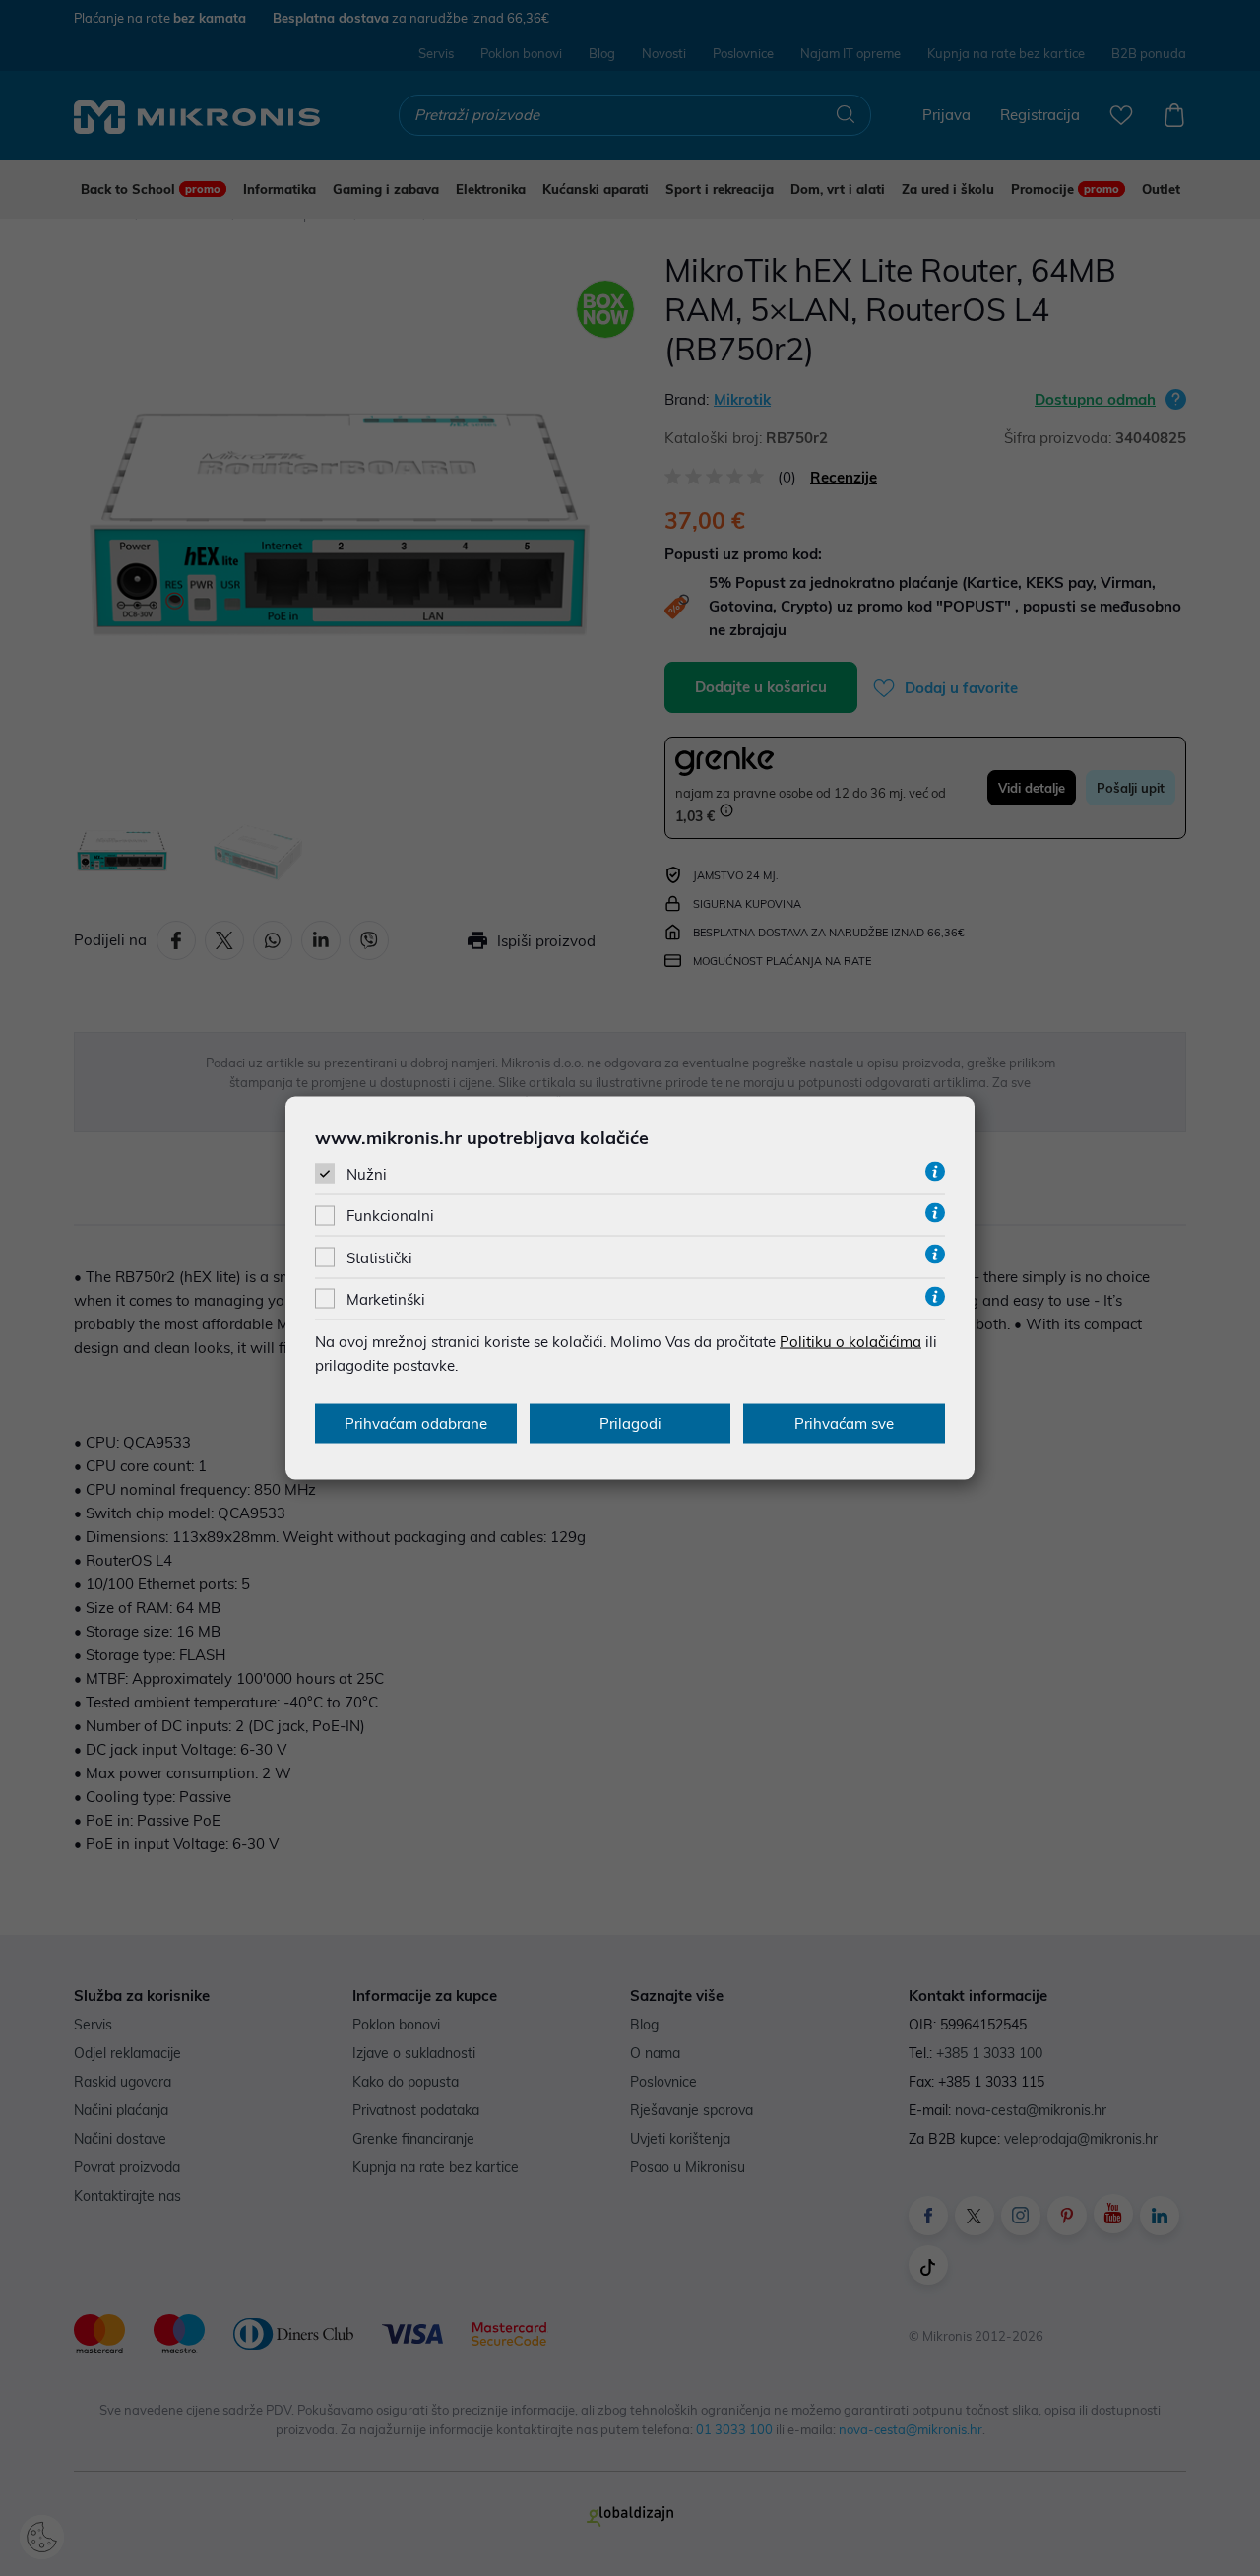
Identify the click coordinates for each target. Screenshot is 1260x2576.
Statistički (379, 1257)
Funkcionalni (390, 1216)
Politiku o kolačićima (850, 1341)
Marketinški (386, 1298)
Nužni (367, 1174)
